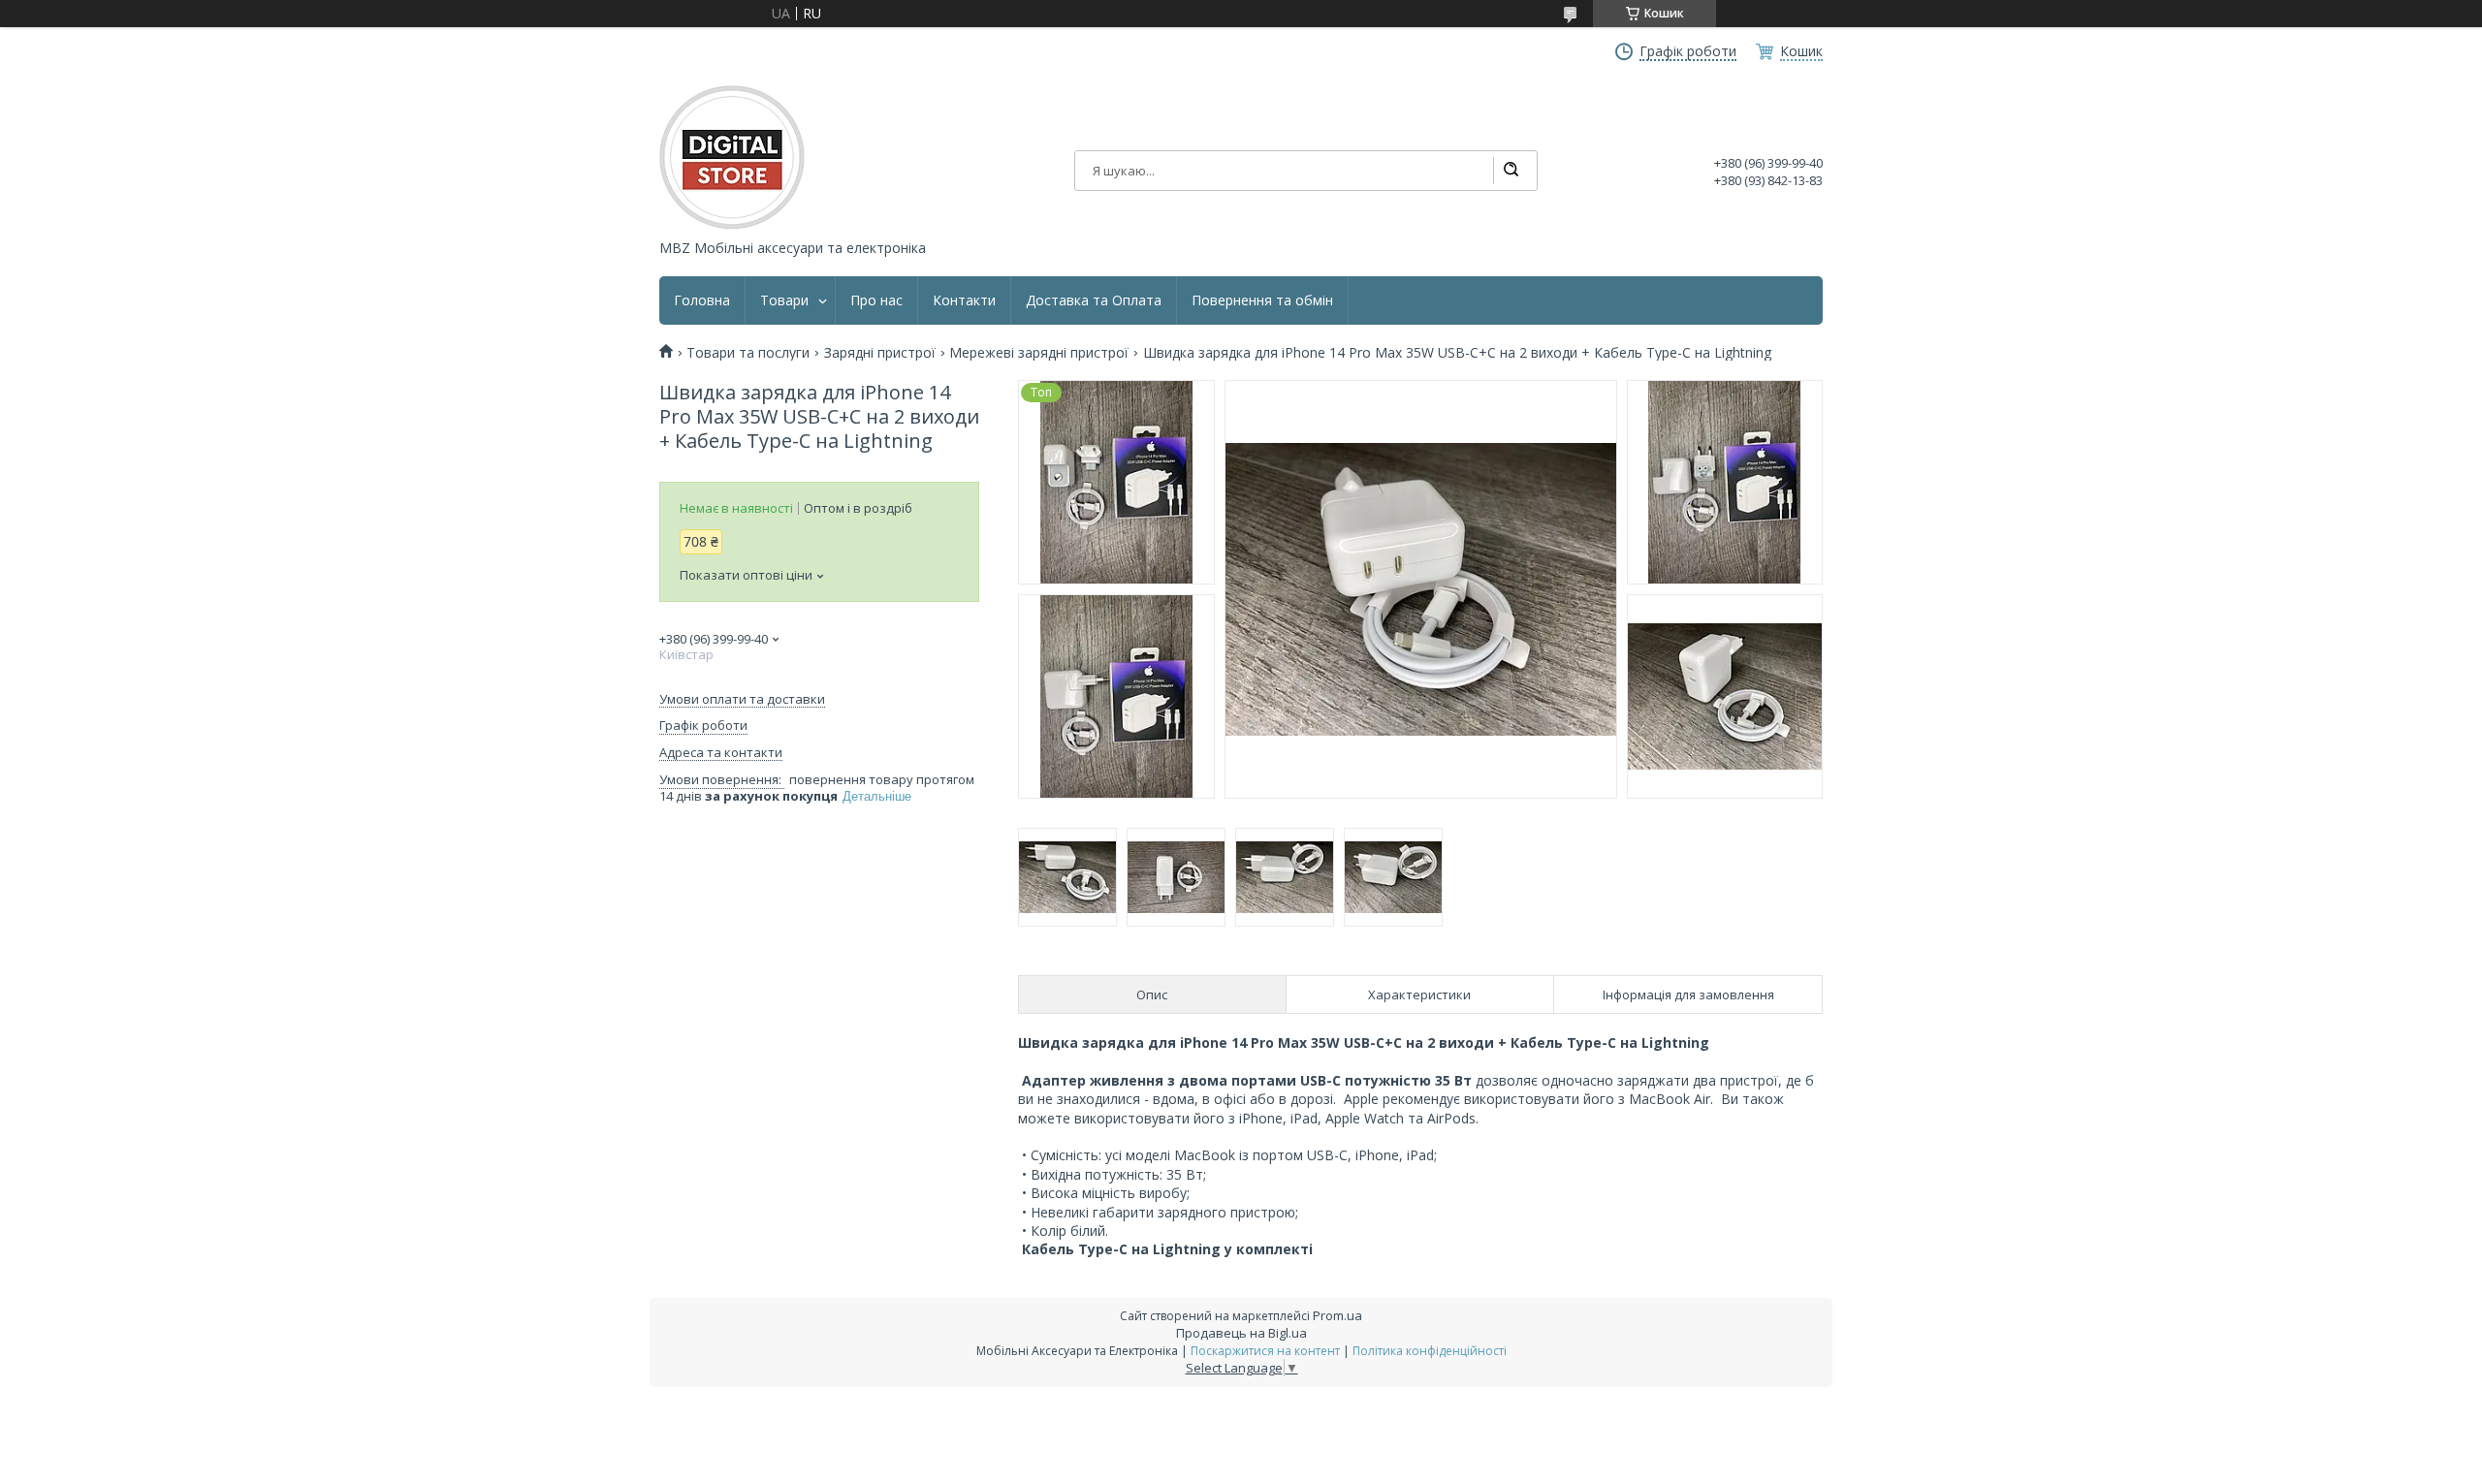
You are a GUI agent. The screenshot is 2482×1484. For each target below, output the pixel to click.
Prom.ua (1337, 1315)
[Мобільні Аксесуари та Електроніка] (732, 158)
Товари (784, 300)
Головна (702, 300)
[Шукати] (1511, 171)
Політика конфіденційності (1430, 1351)
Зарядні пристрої (880, 353)
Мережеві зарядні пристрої (1039, 353)
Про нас (876, 300)
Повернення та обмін (1262, 300)
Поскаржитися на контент (1265, 1351)
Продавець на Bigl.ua (1241, 1333)
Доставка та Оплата (1094, 300)
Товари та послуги (748, 353)
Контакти (964, 300)
